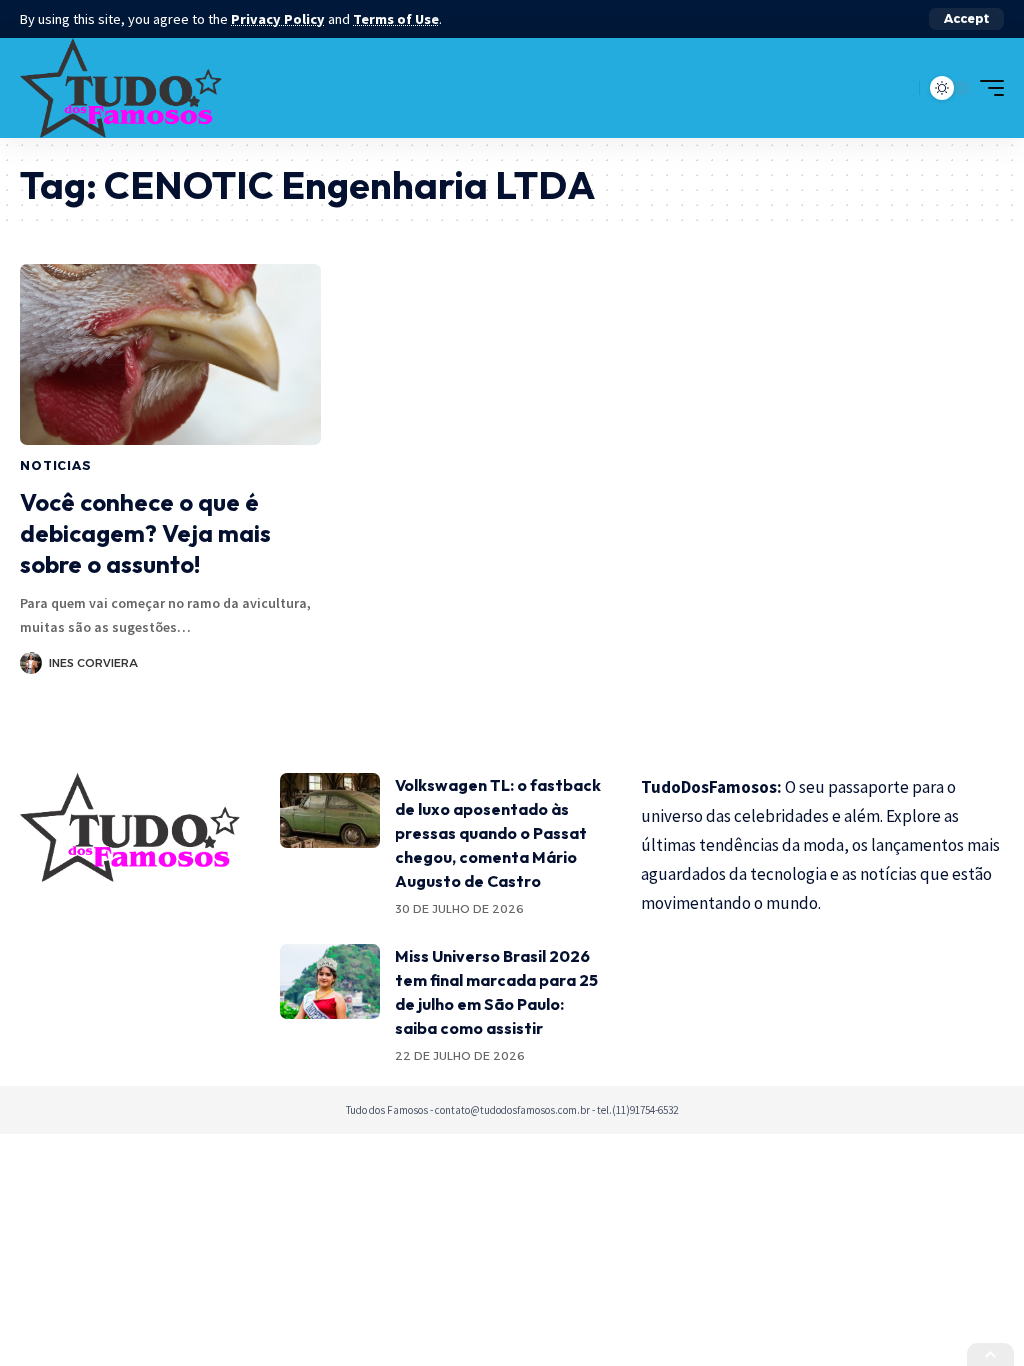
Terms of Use (396, 19)
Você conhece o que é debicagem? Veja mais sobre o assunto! (145, 533)
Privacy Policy (278, 19)
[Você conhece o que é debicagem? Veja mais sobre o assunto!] (170, 354)
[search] (899, 88)
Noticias (56, 465)
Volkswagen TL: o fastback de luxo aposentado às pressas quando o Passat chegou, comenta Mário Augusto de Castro (498, 833)
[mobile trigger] (987, 88)
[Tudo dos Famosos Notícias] (121, 88)
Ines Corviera (93, 663)
